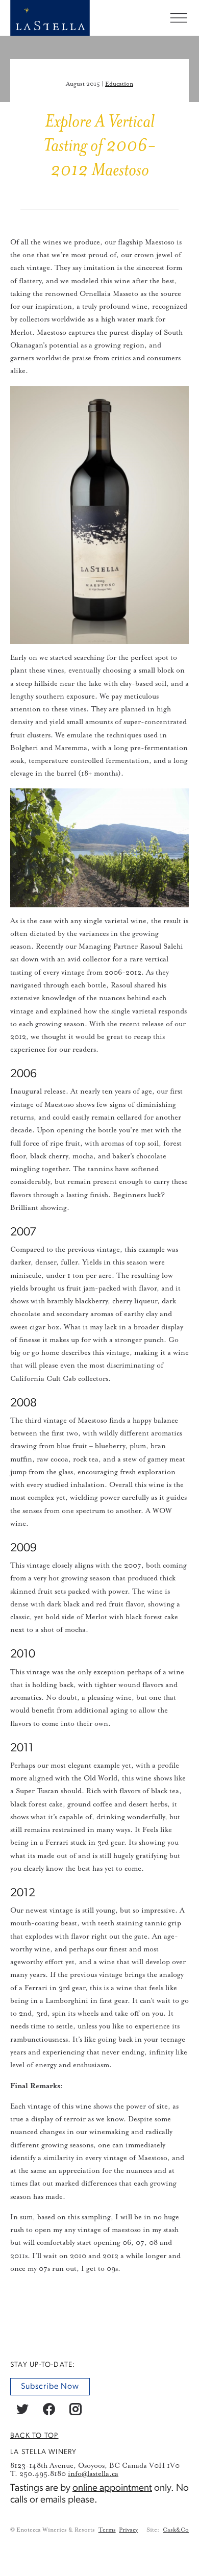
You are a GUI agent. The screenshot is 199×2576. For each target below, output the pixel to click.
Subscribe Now (50, 2387)
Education (119, 84)
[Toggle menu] (179, 18)
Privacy (128, 2530)
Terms (107, 2530)
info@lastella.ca (93, 2474)
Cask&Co (176, 2530)
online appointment (112, 2488)
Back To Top (34, 2436)
